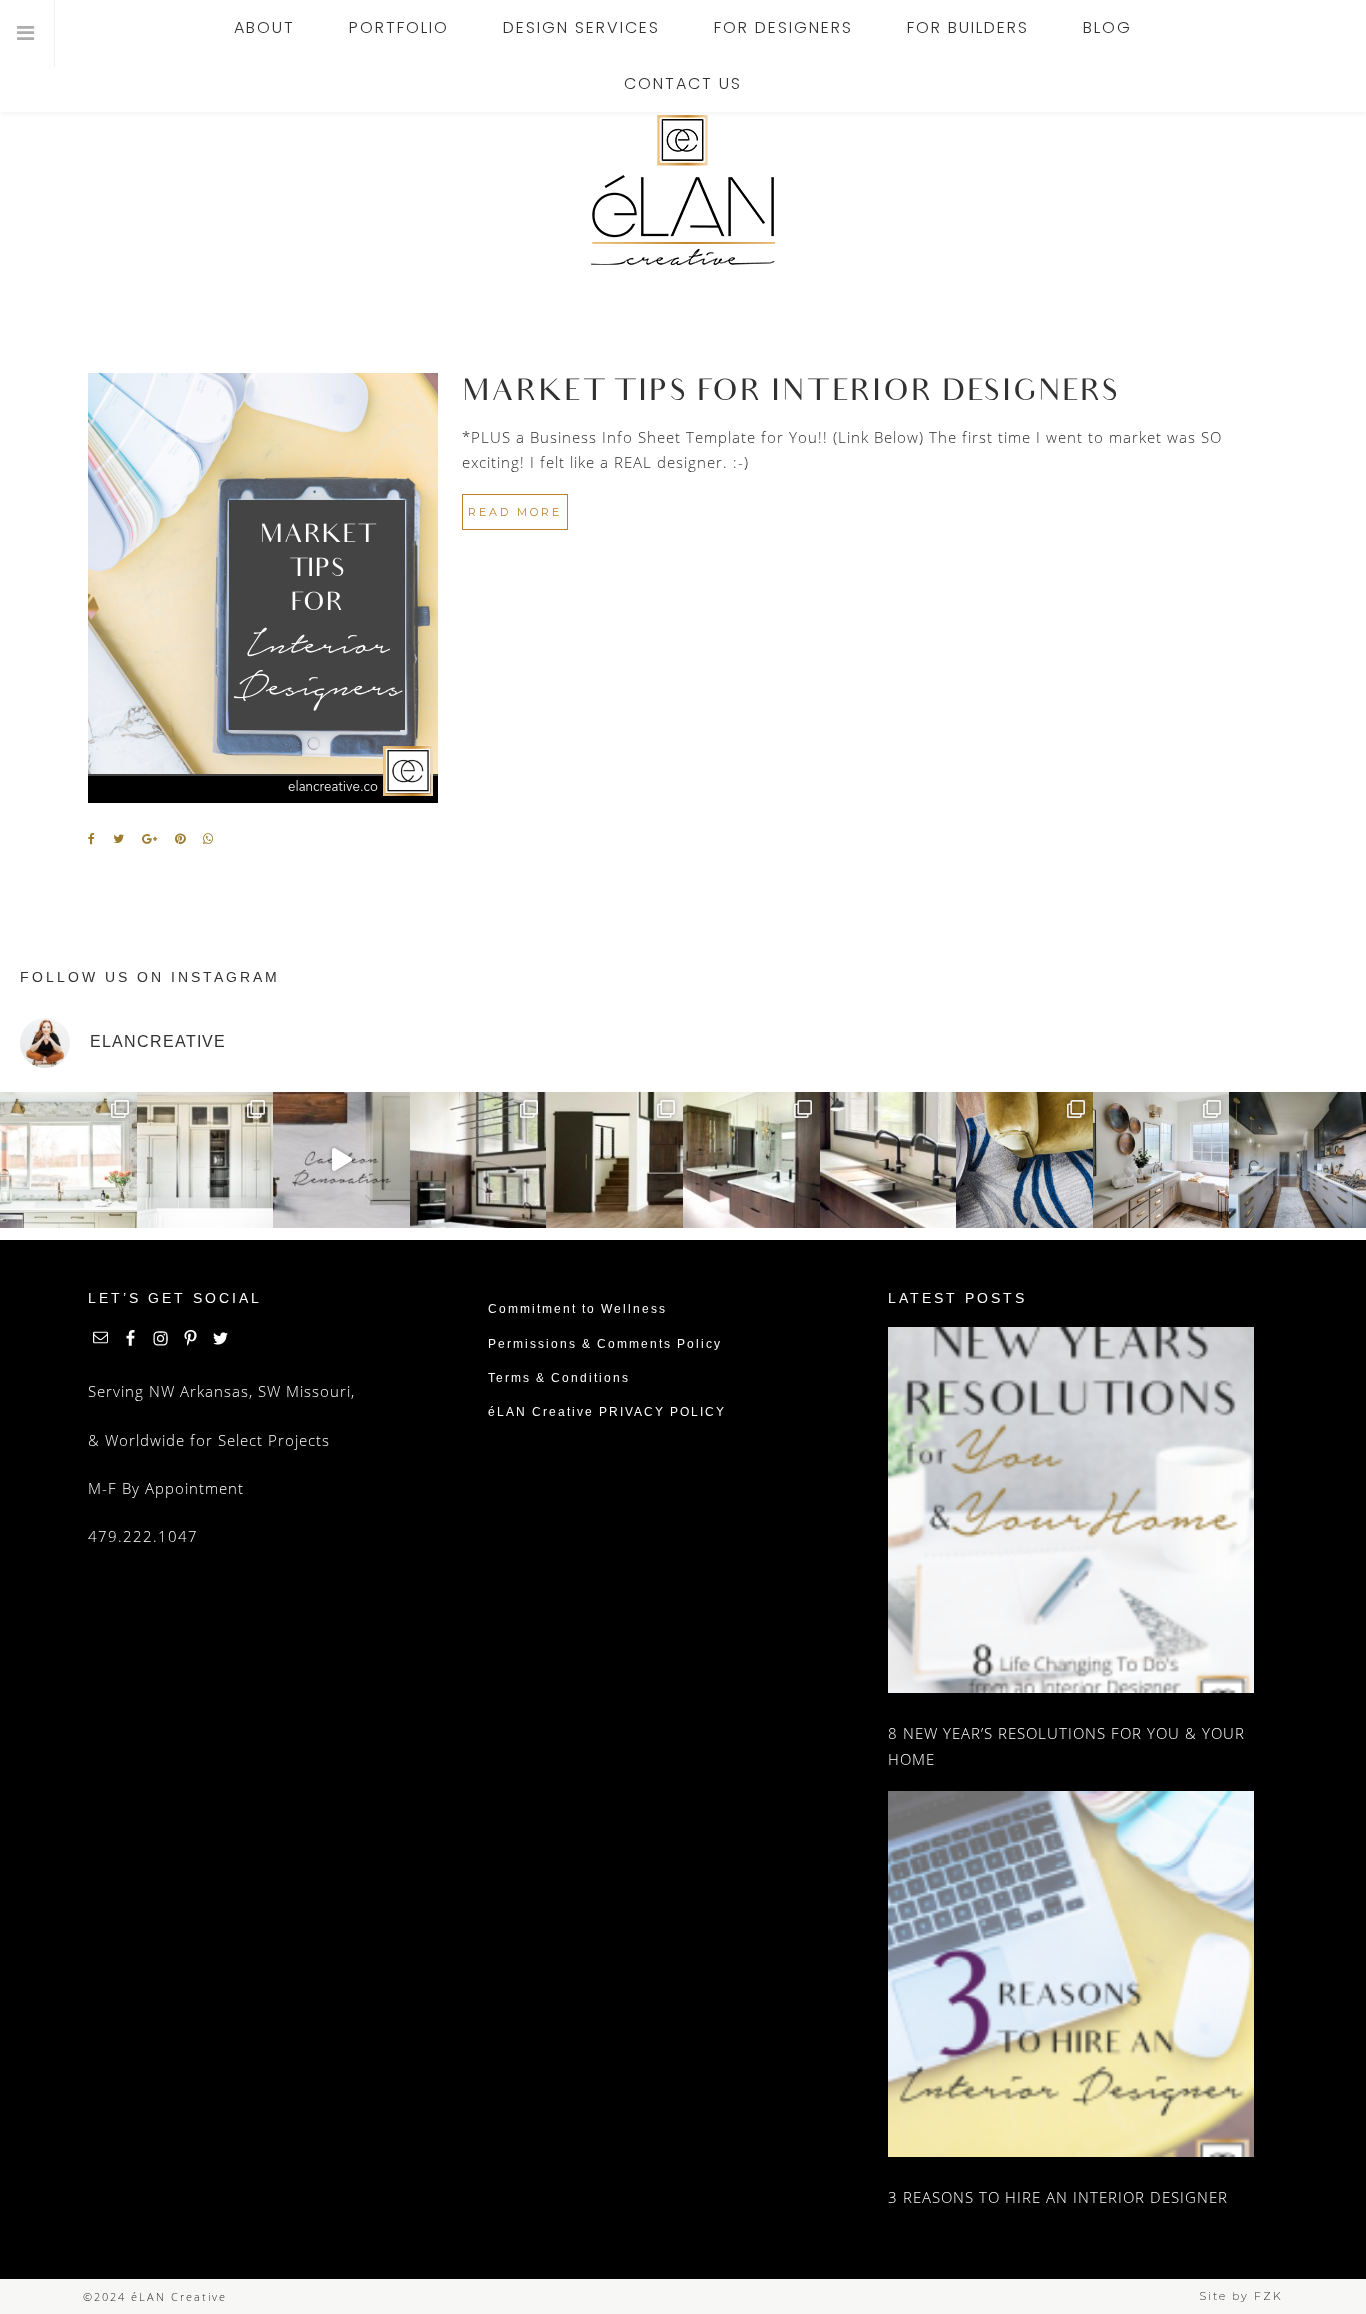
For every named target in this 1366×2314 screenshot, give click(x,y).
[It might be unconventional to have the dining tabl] (614, 1160)
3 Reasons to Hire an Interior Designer (1058, 2197)
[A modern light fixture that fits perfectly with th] (478, 1160)
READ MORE (515, 512)
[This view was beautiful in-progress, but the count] (68, 1160)
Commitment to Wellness (577, 1309)
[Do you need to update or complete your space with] (1024, 1160)
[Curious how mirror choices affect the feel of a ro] (751, 1160)
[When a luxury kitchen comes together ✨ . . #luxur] (341, 1160)
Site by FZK (1241, 2296)
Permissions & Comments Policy (605, 1344)
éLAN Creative (683, 190)
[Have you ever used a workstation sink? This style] (888, 1160)
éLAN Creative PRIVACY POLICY (607, 1412)
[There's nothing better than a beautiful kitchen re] (1297, 1160)
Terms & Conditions (559, 1378)
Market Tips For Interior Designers (791, 394)
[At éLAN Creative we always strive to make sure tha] (205, 1160)
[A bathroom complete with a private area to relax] (1161, 1160)
